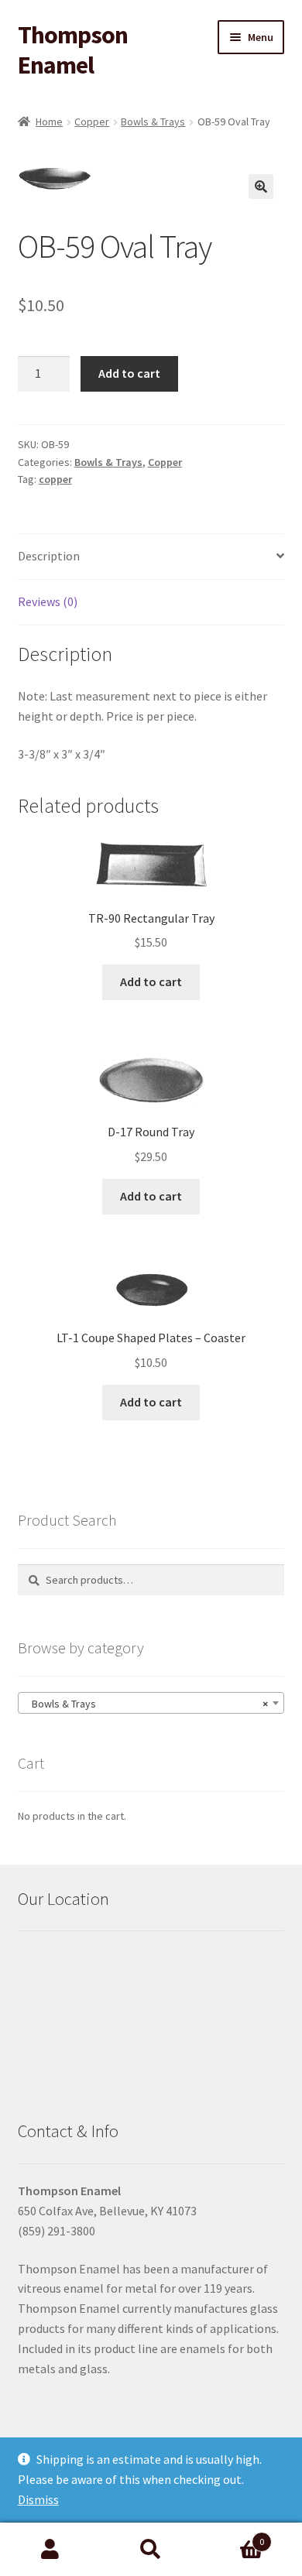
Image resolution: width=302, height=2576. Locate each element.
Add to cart (129, 373)
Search (151, 2550)
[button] (261, 187)
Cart (233, 2536)
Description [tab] (49, 556)
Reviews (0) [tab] (48, 601)
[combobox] (151, 1703)
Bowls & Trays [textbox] (147, 1704)
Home (49, 122)
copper (55, 479)
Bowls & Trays (153, 122)
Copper (92, 122)
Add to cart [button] (151, 981)
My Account (50, 2550)
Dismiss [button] (38, 2499)
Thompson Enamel (73, 50)
